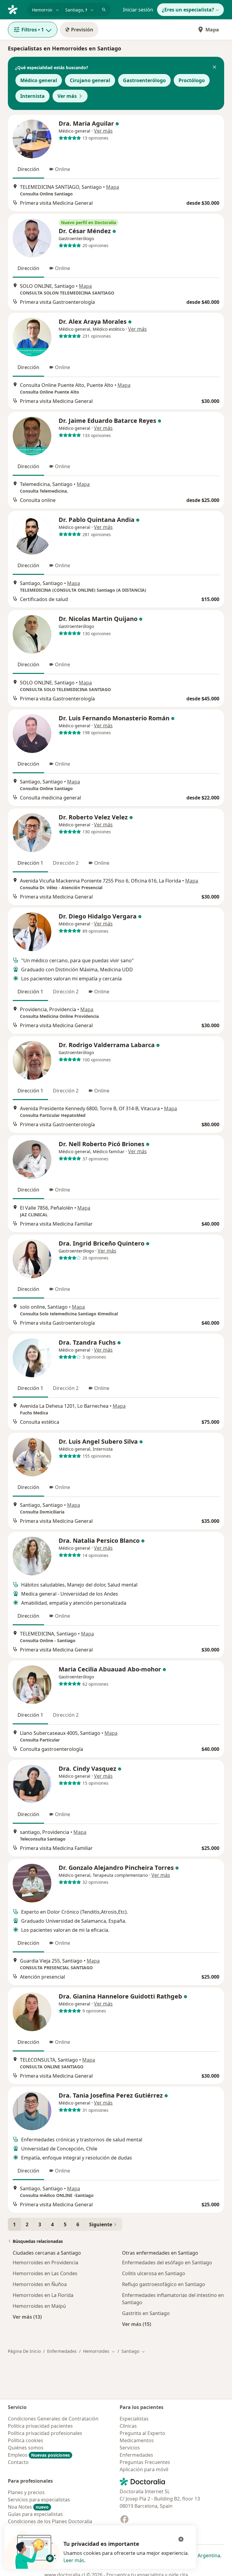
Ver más (67, 96)
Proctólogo (192, 80)
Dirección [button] (28, 169)
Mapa (212, 30)
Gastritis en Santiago (146, 2313)
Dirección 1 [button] (30, 863)
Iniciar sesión (138, 10)
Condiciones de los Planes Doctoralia (50, 2521)
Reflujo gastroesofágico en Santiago (164, 2284)
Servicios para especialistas (39, 2500)
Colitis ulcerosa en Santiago (154, 2273)
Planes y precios (26, 2492)
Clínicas (128, 2426)
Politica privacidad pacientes (40, 2426)
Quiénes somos (26, 2448)
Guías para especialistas (35, 2514)
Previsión (82, 30)
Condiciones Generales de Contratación (53, 2419)
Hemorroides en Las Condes (45, 2273)
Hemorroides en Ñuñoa (40, 2284)
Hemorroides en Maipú (39, 2306)
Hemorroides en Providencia (45, 2262)
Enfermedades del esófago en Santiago (167, 2262)
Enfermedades (62, 2351)
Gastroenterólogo (144, 80)
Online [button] (63, 169)
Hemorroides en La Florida (43, 2295)
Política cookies (26, 2440)
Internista (32, 96)
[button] (214, 68)
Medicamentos (137, 2440)
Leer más (74, 2560)
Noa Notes (28, 2507)
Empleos (39, 2455)
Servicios (130, 2448)
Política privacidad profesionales (45, 2433)
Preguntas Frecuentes (145, 2462)
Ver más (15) (137, 2324)
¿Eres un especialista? (188, 10)
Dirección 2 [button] (66, 863)
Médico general (39, 80)
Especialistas (134, 2419)
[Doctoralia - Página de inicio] (15, 9)
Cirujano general (90, 80)
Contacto (18, 2462)
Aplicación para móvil (144, 2469)
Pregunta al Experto (142, 2433)
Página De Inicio (24, 2351)
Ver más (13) (27, 2317)
